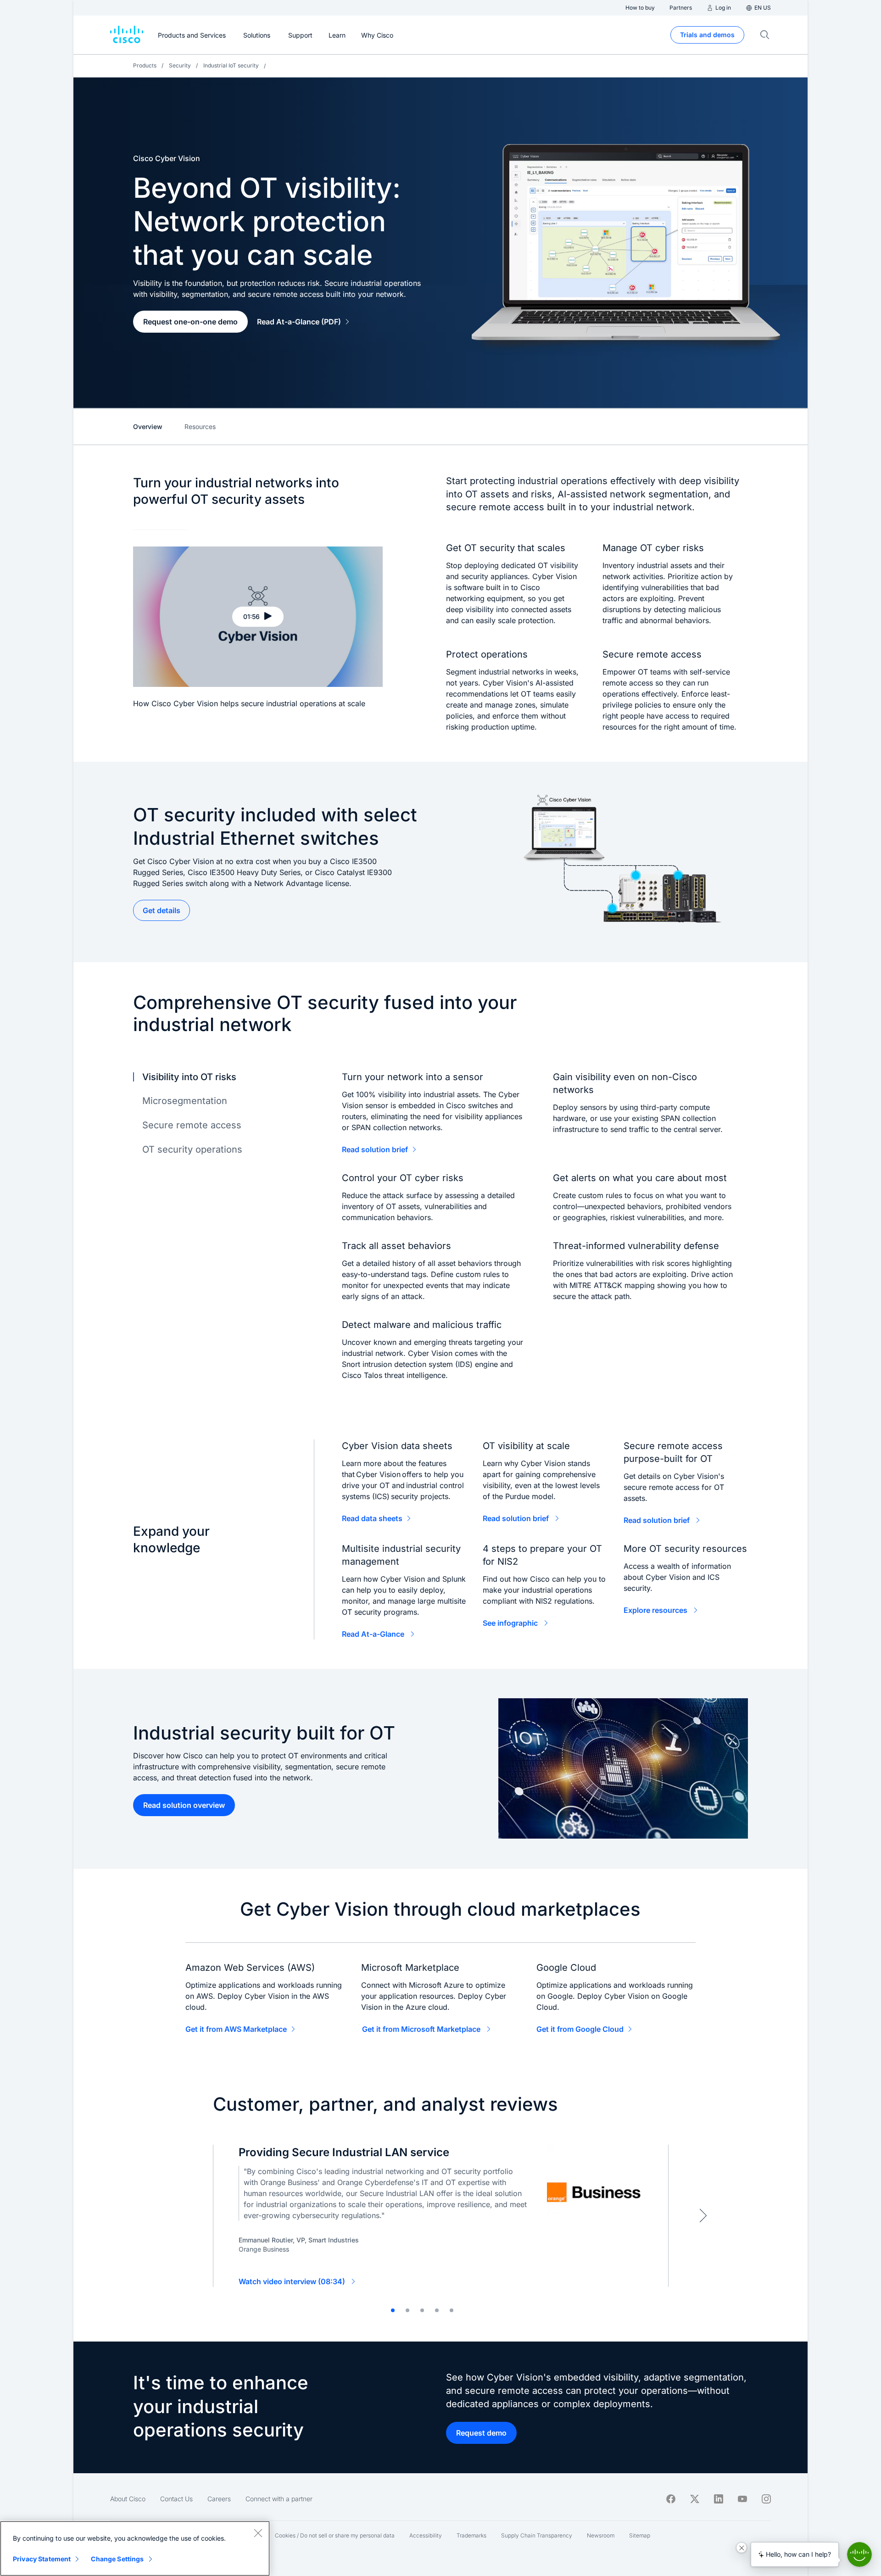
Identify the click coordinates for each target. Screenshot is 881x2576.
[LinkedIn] (719, 2499)
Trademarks (471, 2535)
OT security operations (192, 1149)
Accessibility (426, 2535)
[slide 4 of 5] (437, 2310)
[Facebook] (671, 2499)
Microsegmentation (185, 1101)
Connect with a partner (279, 2499)
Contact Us (176, 2499)
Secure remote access (192, 1125)
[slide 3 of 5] (422, 2310)
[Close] (258, 2533)
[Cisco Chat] (859, 2554)
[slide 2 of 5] (407, 2310)
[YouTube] (742, 2499)
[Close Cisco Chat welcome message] (742, 2548)
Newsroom (601, 2535)
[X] (695, 2499)
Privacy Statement (42, 2559)
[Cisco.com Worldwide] (127, 35)
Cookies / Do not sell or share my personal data (335, 2535)
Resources (200, 427)
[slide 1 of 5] (393, 2310)
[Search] (765, 35)
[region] (135, 2548)
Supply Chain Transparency (537, 2535)
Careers (219, 2499)
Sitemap (640, 2535)
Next (703, 2215)
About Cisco (128, 2499)
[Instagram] (766, 2499)
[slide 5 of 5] (452, 2310)
